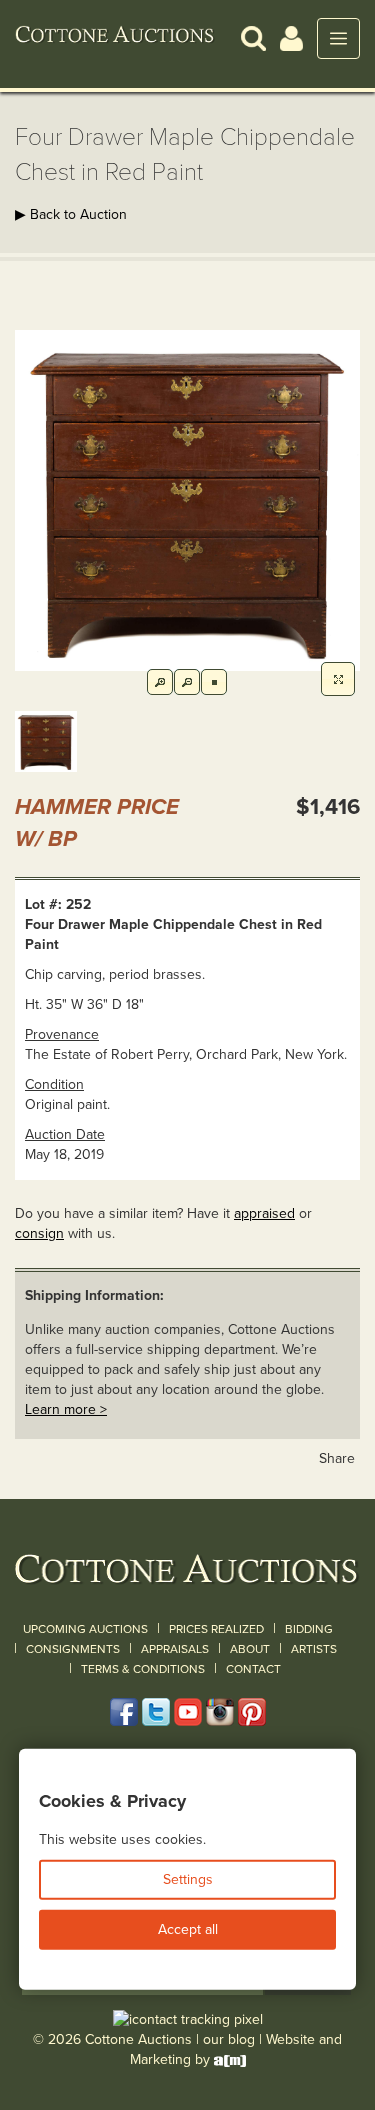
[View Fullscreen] (338, 679)
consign (39, 1233)
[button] (253, 37)
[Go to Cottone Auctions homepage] (115, 38)
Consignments (73, 1649)
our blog (229, 2039)
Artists (314, 1649)
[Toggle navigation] (338, 38)
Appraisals (175, 1649)
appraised (264, 1213)
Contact (253, 1669)
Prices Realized (216, 1629)
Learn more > (66, 1409)
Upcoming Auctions (85, 1629)
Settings (188, 1879)
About (250, 1649)
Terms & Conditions (143, 1669)
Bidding (309, 1629)
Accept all (188, 1929)
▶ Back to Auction (71, 214)
